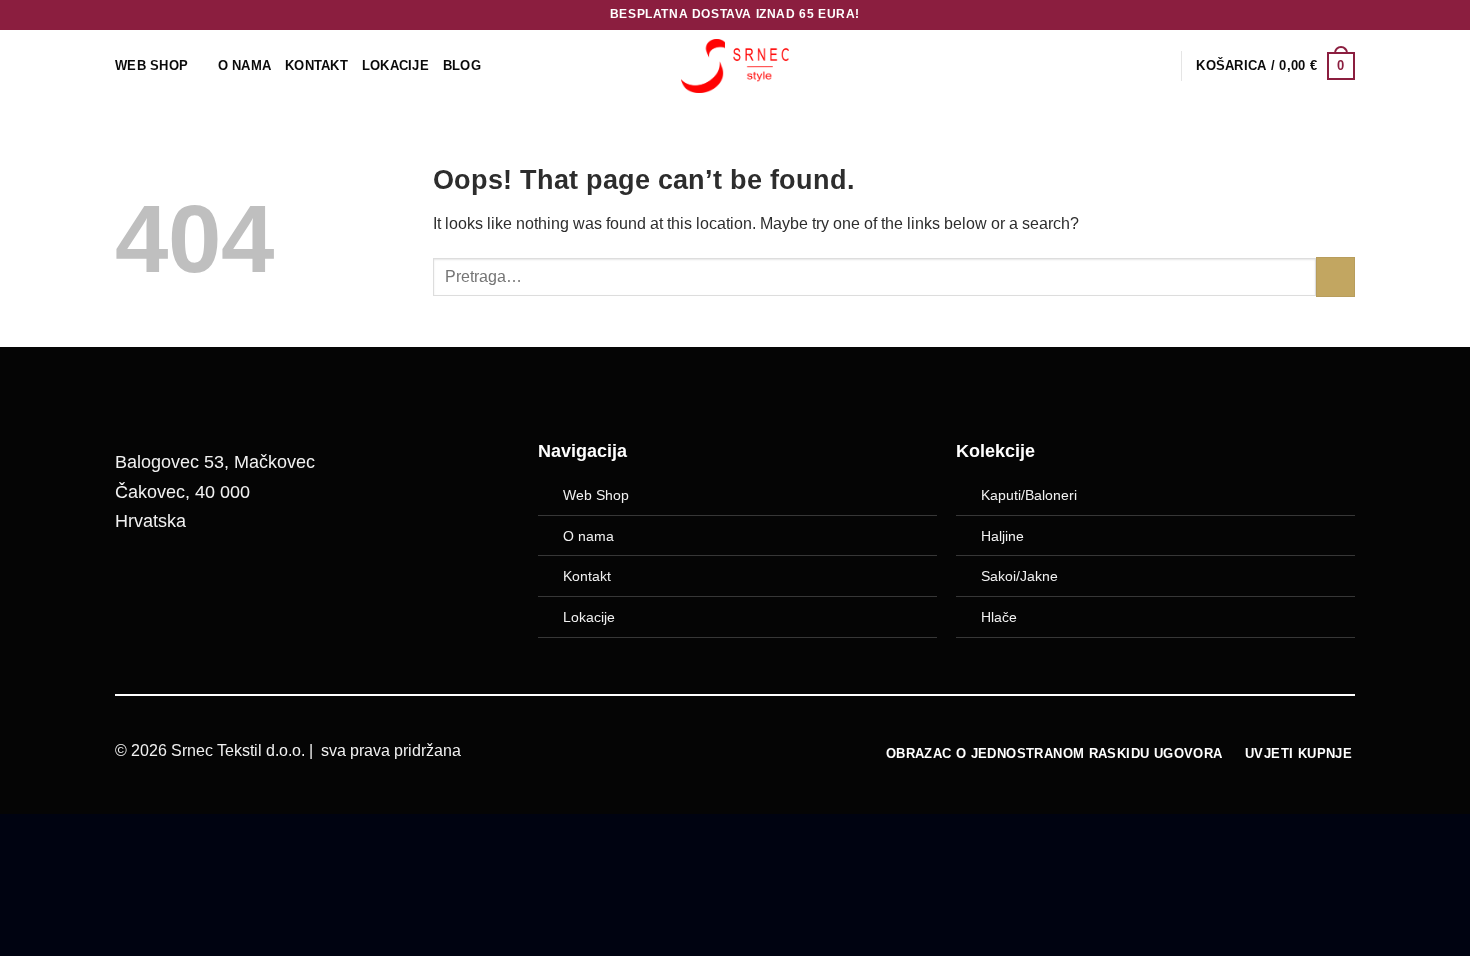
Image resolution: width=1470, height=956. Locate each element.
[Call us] (242, 587)
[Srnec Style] (735, 65)
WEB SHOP (151, 65)
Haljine (1002, 536)
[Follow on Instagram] (191, 587)
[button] (1275, 66)
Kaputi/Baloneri (1029, 495)
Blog (462, 65)
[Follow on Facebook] (140, 587)
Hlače (999, 617)
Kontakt (316, 65)
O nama (588, 536)
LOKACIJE (395, 65)
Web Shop (596, 495)
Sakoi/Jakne (1019, 576)
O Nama (245, 65)
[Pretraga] (1158, 66)
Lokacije (589, 617)
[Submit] (1335, 276)
